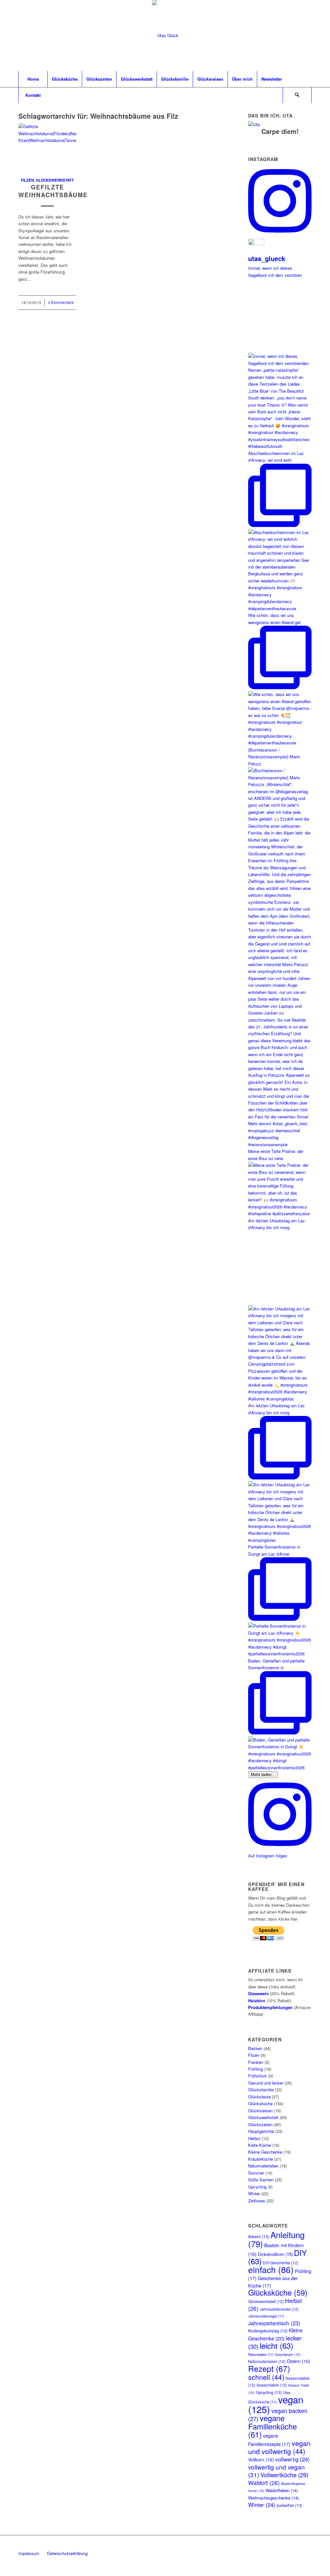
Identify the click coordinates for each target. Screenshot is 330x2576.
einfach (271, 2269)
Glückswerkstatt (55, 180)
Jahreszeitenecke (279, 2309)
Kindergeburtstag (268, 2331)
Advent (259, 2237)
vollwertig (292, 2459)
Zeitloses (257, 2201)
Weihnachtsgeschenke (273, 2498)
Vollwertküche (284, 2475)
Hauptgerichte (261, 2131)
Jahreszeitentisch (274, 2323)
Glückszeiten (260, 2124)
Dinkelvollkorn (275, 2254)
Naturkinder (288, 2354)
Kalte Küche (260, 2145)
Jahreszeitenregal (266, 2316)
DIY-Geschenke (281, 2263)
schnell (266, 2377)
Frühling (256, 2069)
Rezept (269, 2368)
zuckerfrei (289, 2505)
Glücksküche (260, 2103)
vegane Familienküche (272, 2426)
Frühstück (257, 2076)
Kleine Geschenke (265, 2152)
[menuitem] (33, 79)
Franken (256, 2062)
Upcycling (257, 2187)
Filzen (27, 180)
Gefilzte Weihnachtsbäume (53, 191)
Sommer (256, 2173)
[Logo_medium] (165, 35)
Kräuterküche (261, 2159)
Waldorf (264, 2483)
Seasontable (272, 2385)
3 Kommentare (61, 302)
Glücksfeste (259, 2097)
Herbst (254, 2138)
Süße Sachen (261, 2180)
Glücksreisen (260, 2111)
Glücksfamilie (261, 2090)
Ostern (299, 2361)
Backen (255, 2048)
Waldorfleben (282, 2490)
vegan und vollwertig (279, 2447)
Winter (254, 2193)
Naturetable (261, 2354)
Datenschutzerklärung (67, 2553)
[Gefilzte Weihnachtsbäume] (47, 146)
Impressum (29, 2553)
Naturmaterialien (263, 2166)
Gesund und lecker (266, 2083)
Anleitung (276, 2239)
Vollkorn (261, 2460)
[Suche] (297, 95)
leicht (277, 2345)
